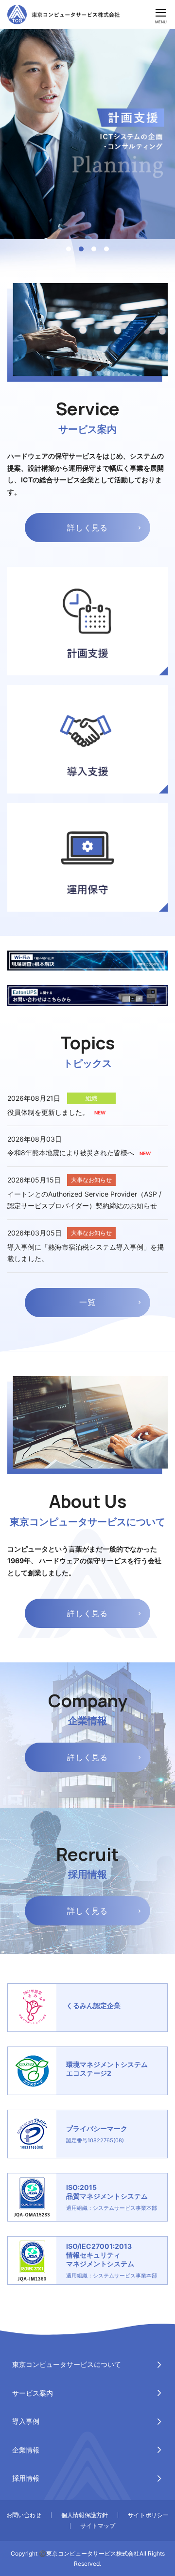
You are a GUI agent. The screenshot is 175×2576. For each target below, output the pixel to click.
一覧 (87, 1302)
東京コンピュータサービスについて (67, 2364)
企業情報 (26, 2450)
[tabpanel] (87, 134)
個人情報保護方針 (85, 2515)
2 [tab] (81, 249)
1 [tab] (69, 249)
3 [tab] (94, 249)
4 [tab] (106, 249)
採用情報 (26, 2478)
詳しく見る (87, 528)
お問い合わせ (24, 2515)
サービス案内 (33, 2393)
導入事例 (26, 2421)
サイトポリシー (148, 2515)
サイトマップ (98, 2526)
